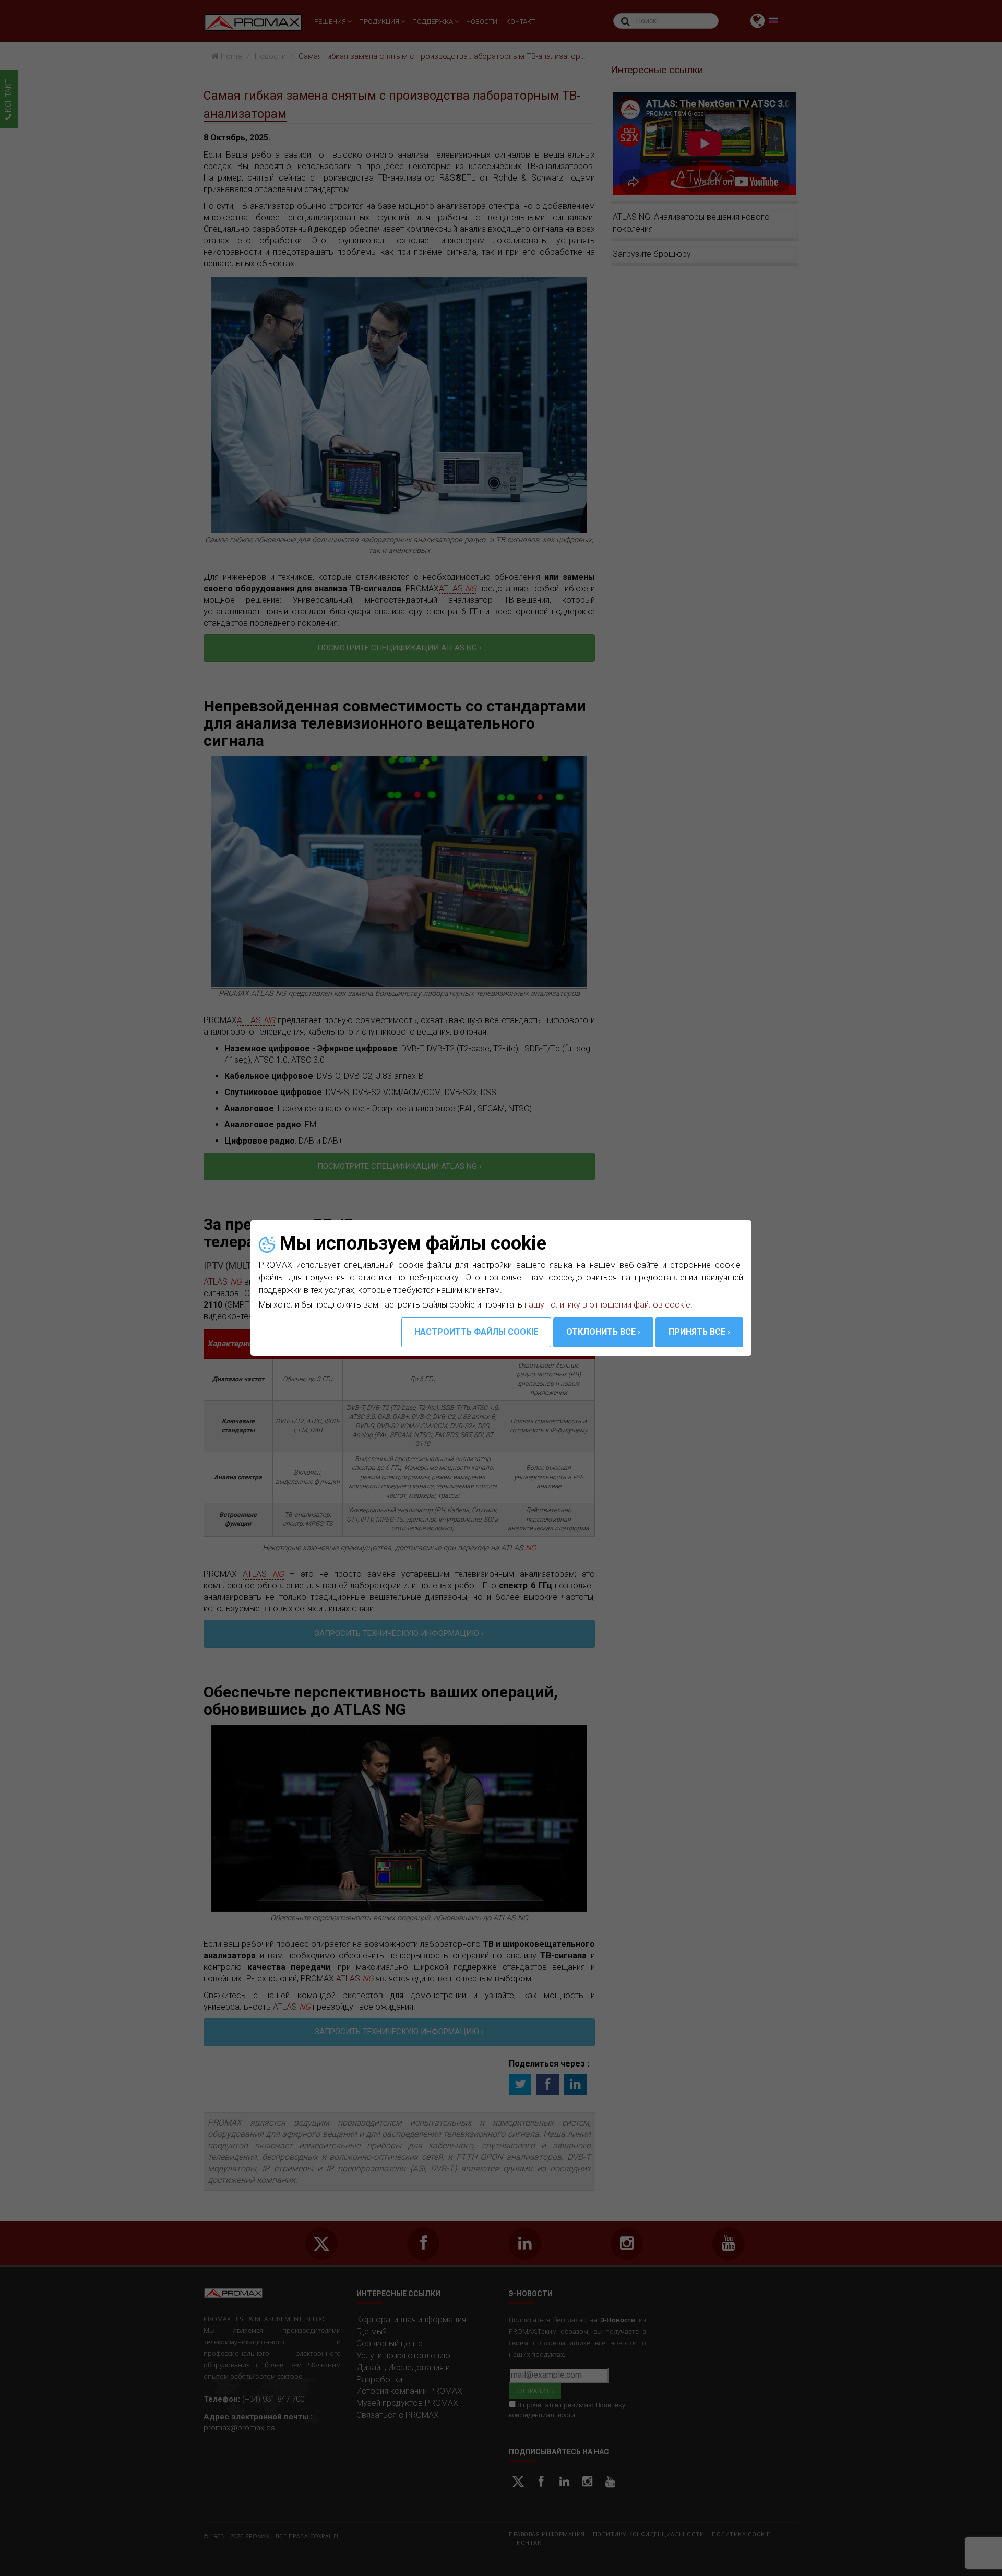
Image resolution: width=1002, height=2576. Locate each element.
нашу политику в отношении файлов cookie (607, 1305)
